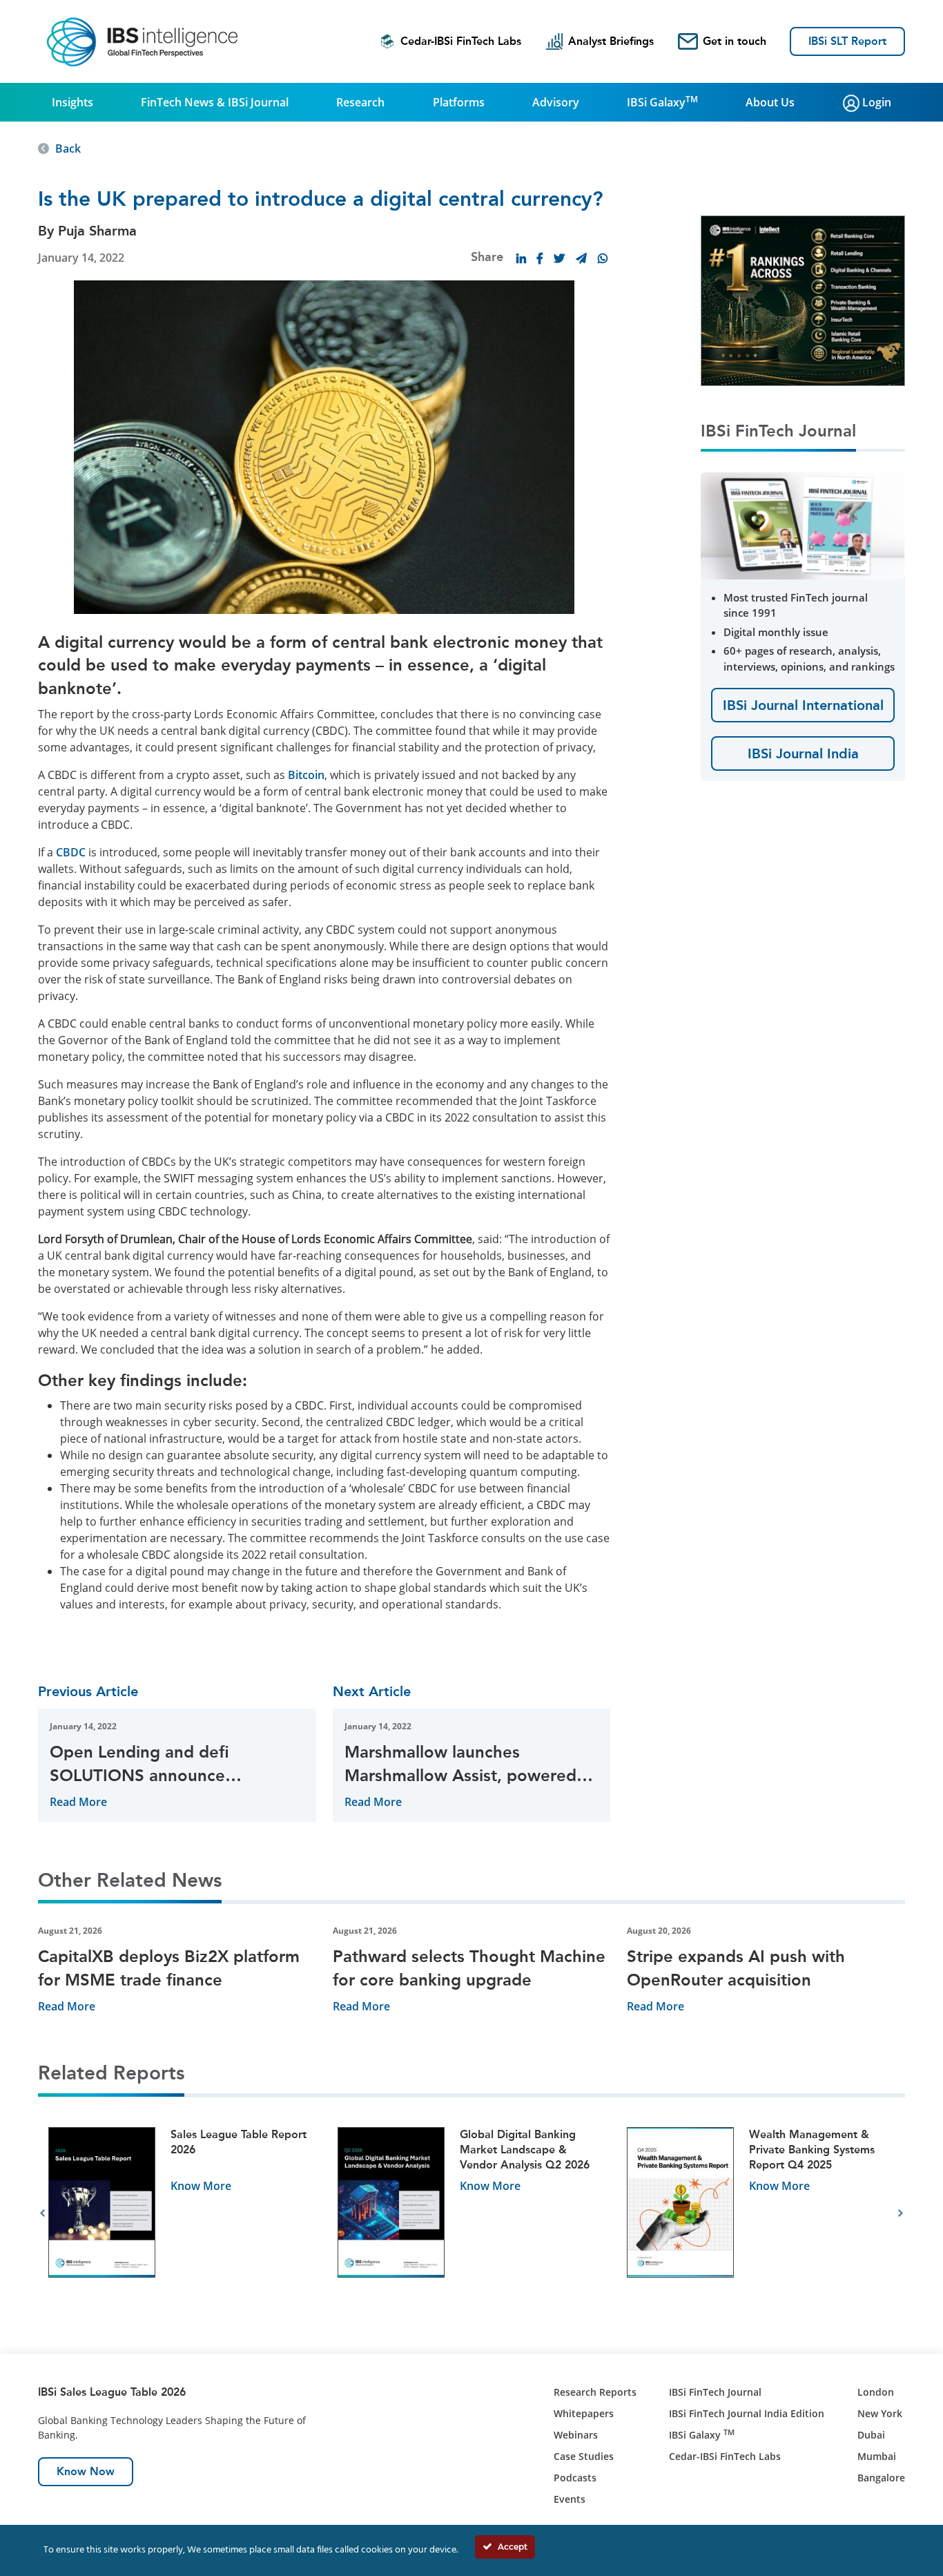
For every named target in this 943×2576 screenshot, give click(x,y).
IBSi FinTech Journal (715, 2392)
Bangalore (881, 2478)
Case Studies (584, 2456)
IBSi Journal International (803, 705)
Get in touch (735, 41)
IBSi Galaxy (662, 102)
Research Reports (595, 2392)
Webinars (576, 2435)
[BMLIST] (824, 300)
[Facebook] (540, 258)
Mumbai (877, 2456)
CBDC (71, 852)
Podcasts (575, 2478)
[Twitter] (559, 258)
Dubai (871, 2435)
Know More (201, 2186)
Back (68, 148)
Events (570, 2499)
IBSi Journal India (803, 753)
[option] (183, 2214)
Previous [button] (42, 2213)
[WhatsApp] (603, 258)
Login (875, 102)
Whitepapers (584, 2413)
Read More (78, 1802)
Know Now (86, 2471)
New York (880, 2413)
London (876, 2392)
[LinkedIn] (521, 258)
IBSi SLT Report (847, 41)
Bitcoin (306, 775)
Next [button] (901, 2213)
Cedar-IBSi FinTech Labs (461, 41)
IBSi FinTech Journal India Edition (747, 2413)
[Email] (581, 258)
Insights (72, 102)
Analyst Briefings (611, 41)
